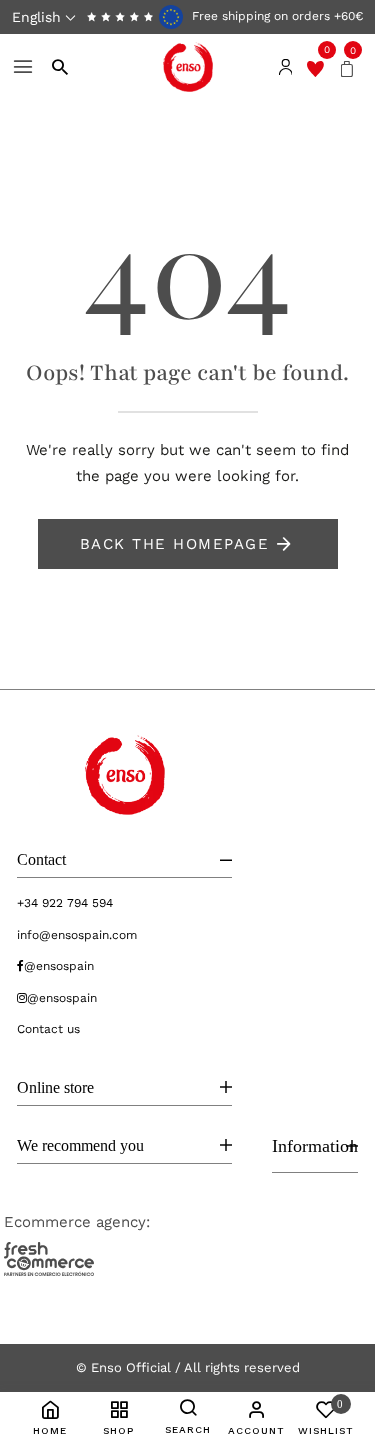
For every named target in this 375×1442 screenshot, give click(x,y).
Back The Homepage (175, 544)
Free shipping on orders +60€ (275, 16)
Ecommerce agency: (77, 1222)
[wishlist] (315, 67)
